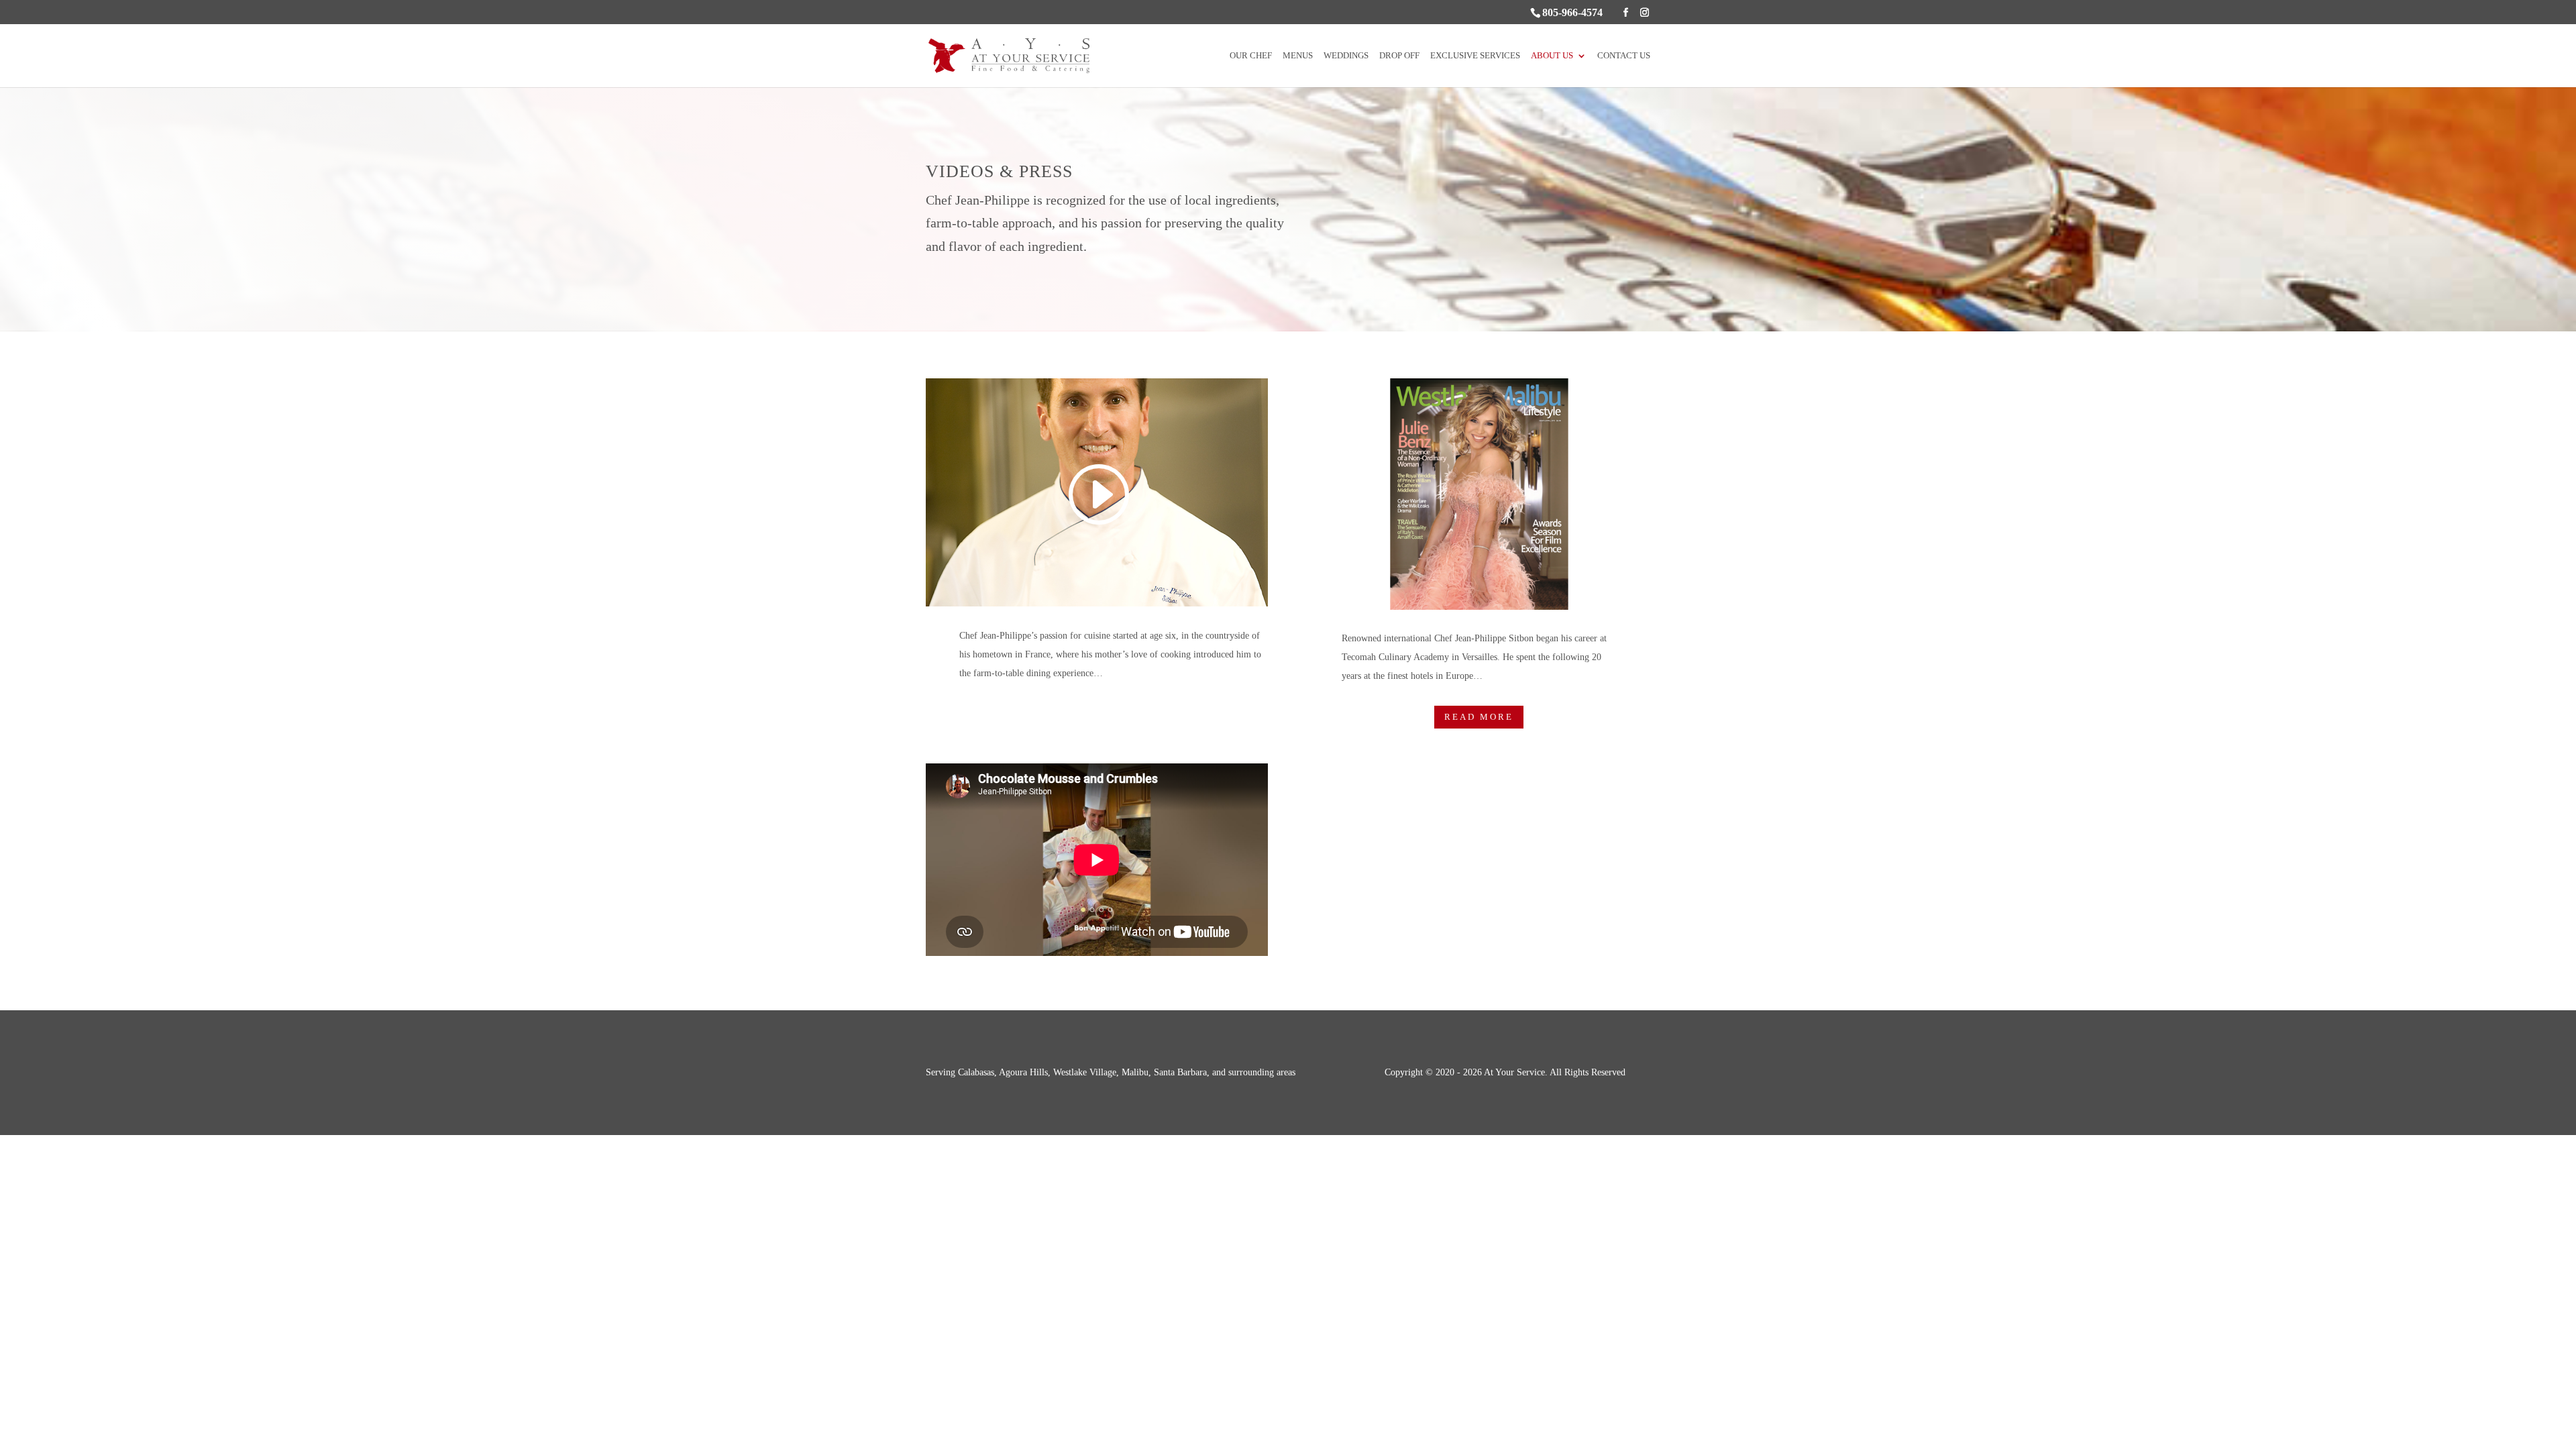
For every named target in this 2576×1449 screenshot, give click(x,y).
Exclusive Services (1475, 56)
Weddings (1346, 56)
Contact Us (1624, 56)
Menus (1298, 56)
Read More (1479, 717)
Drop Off (1399, 56)
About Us (1552, 56)
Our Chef (1251, 56)
